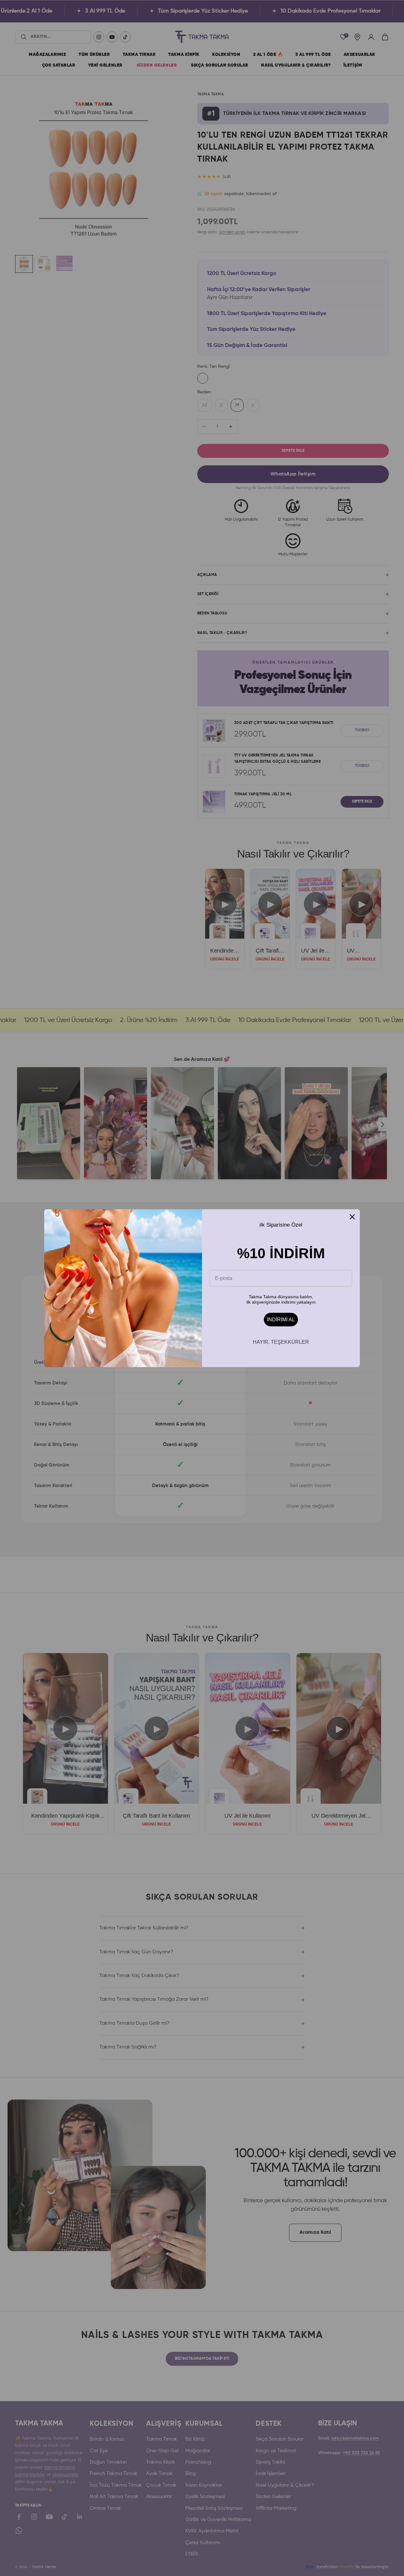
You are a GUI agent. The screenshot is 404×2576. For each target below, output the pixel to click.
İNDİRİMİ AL (281, 1320)
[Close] (352, 1217)
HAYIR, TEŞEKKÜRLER (281, 1342)
